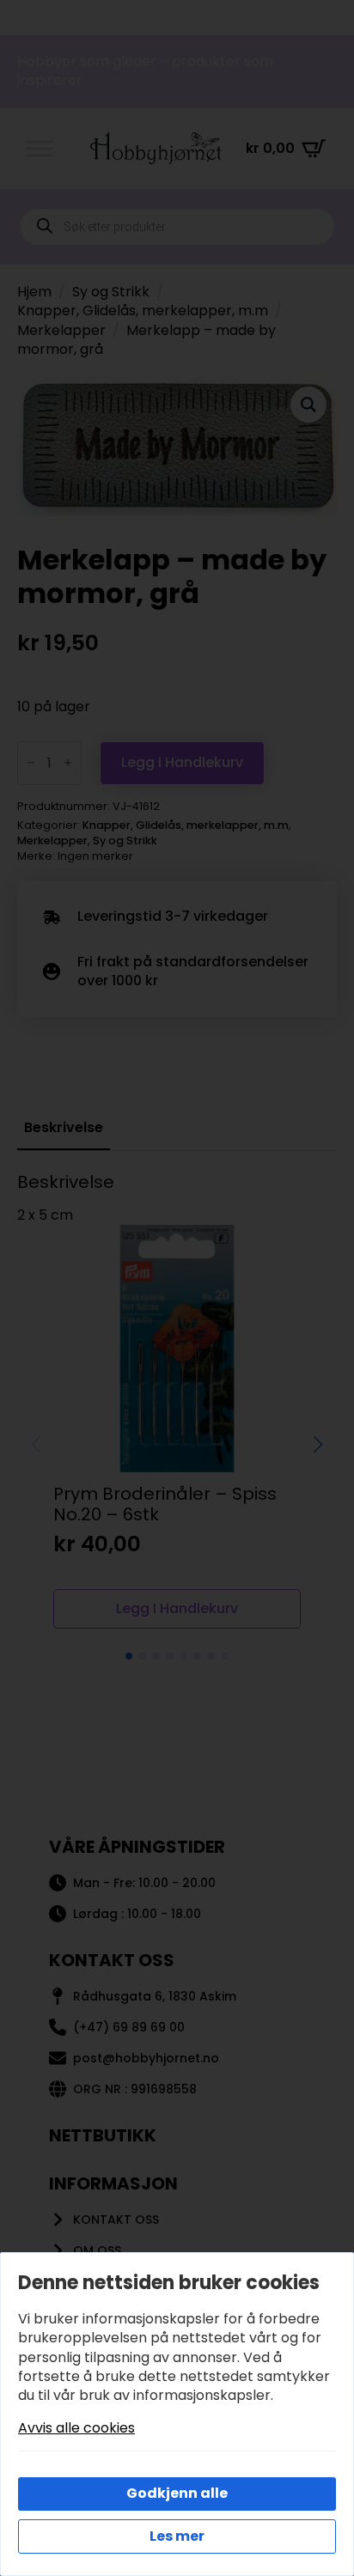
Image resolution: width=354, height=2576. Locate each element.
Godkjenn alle (177, 2493)
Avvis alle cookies (76, 2428)
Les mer (177, 2536)
